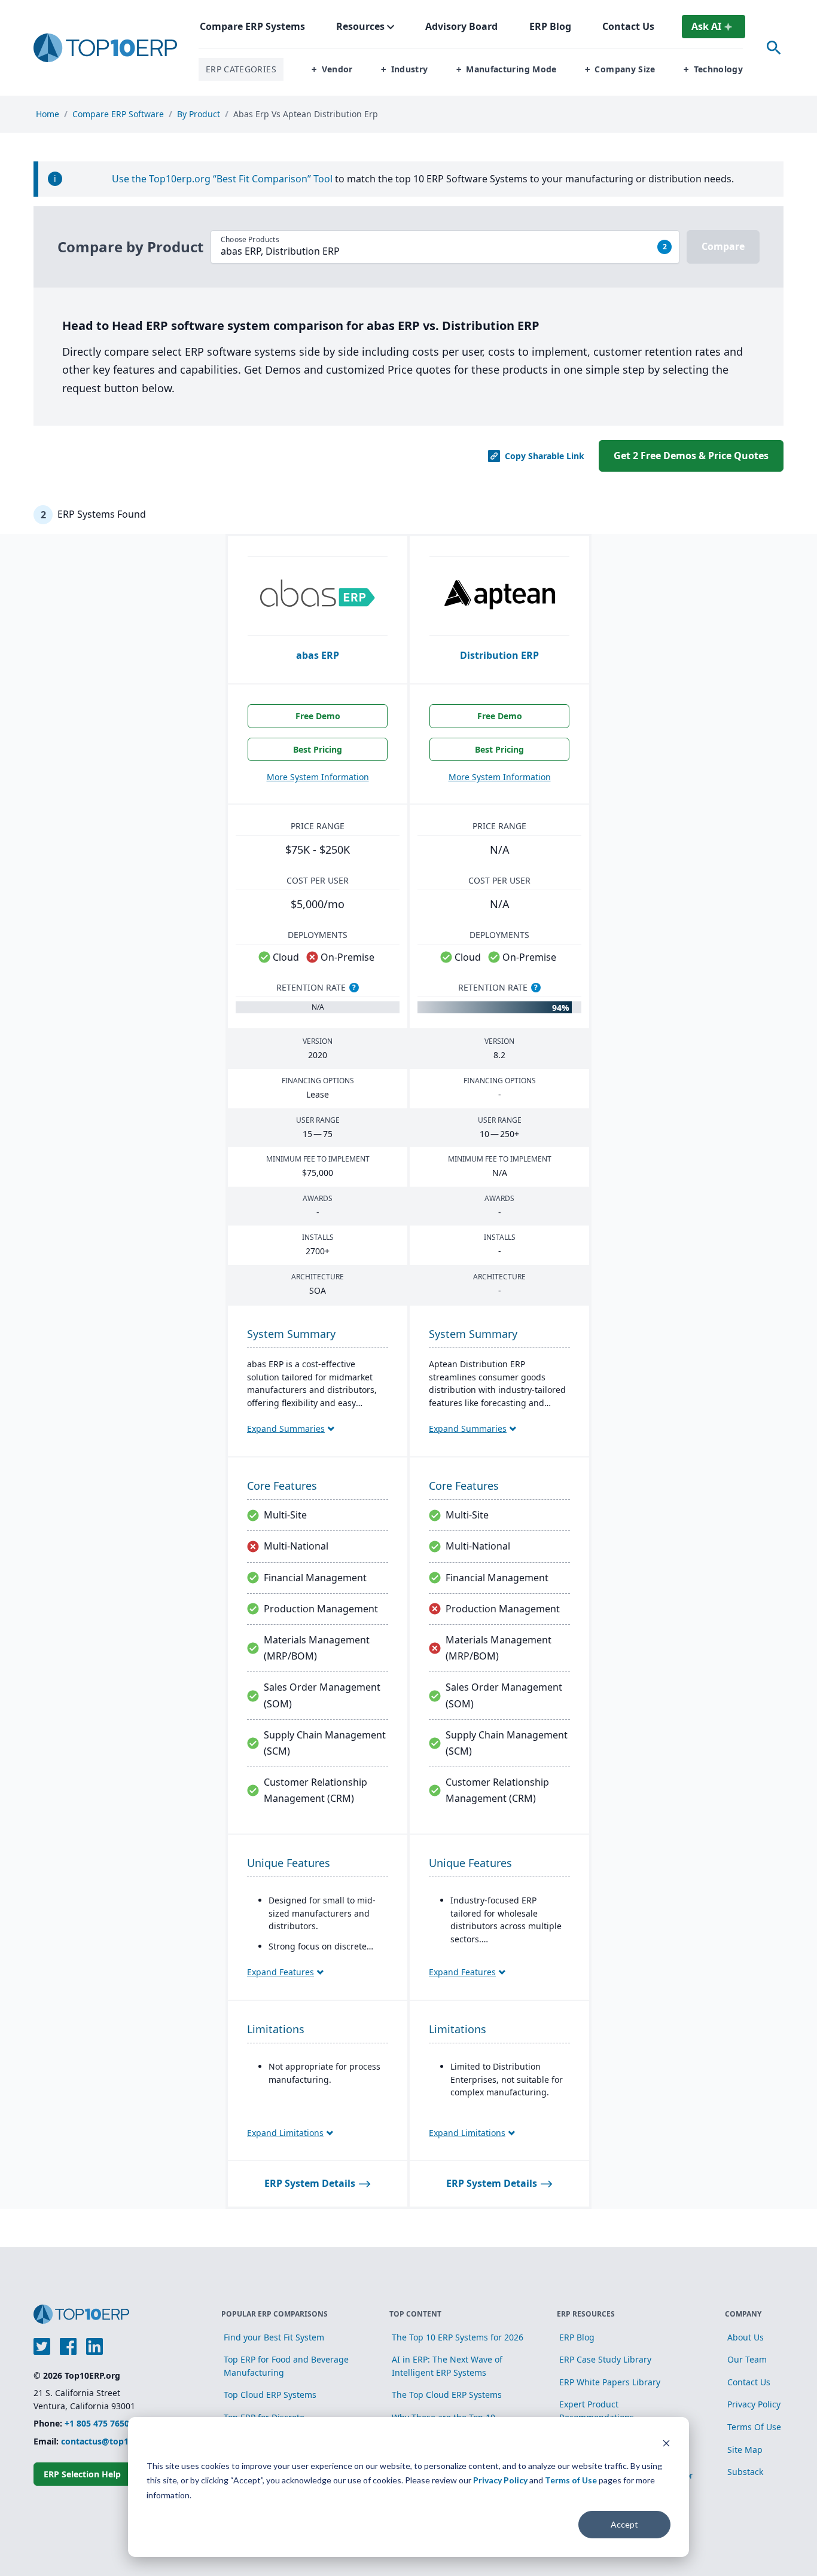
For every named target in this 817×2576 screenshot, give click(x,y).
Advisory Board (461, 26)
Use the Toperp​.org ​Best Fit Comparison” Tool (223, 179)
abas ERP (318, 655)
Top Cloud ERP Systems (270, 2395)
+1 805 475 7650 (97, 2423)
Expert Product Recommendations (597, 2411)
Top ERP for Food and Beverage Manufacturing (286, 2366)
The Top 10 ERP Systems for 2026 (458, 2337)
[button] (332, 70)
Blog (550, 26)
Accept (624, 2524)
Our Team (747, 2359)
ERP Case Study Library (605, 2359)
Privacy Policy (500, 2480)
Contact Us (628, 26)
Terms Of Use (754, 2427)
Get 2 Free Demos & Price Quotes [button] (691, 456)
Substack (745, 2472)
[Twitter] (42, 2346)
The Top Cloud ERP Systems (447, 2395)
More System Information (318, 777)
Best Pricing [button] (318, 749)
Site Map (745, 2450)
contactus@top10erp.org (112, 2441)
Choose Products (250, 240)
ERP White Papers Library (610, 2382)
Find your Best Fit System (274, 2337)
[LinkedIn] (94, 2346)
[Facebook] (68, 2346)
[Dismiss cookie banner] (666, 2443)
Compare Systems (252, 26)
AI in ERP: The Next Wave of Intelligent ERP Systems (447, 2366)
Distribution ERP (499, 655)
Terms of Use (571, 2480)
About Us (746, 2337)
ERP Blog (577, 2337)
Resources (360, 26)
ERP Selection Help (82, 2474)
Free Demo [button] (318, 716)
